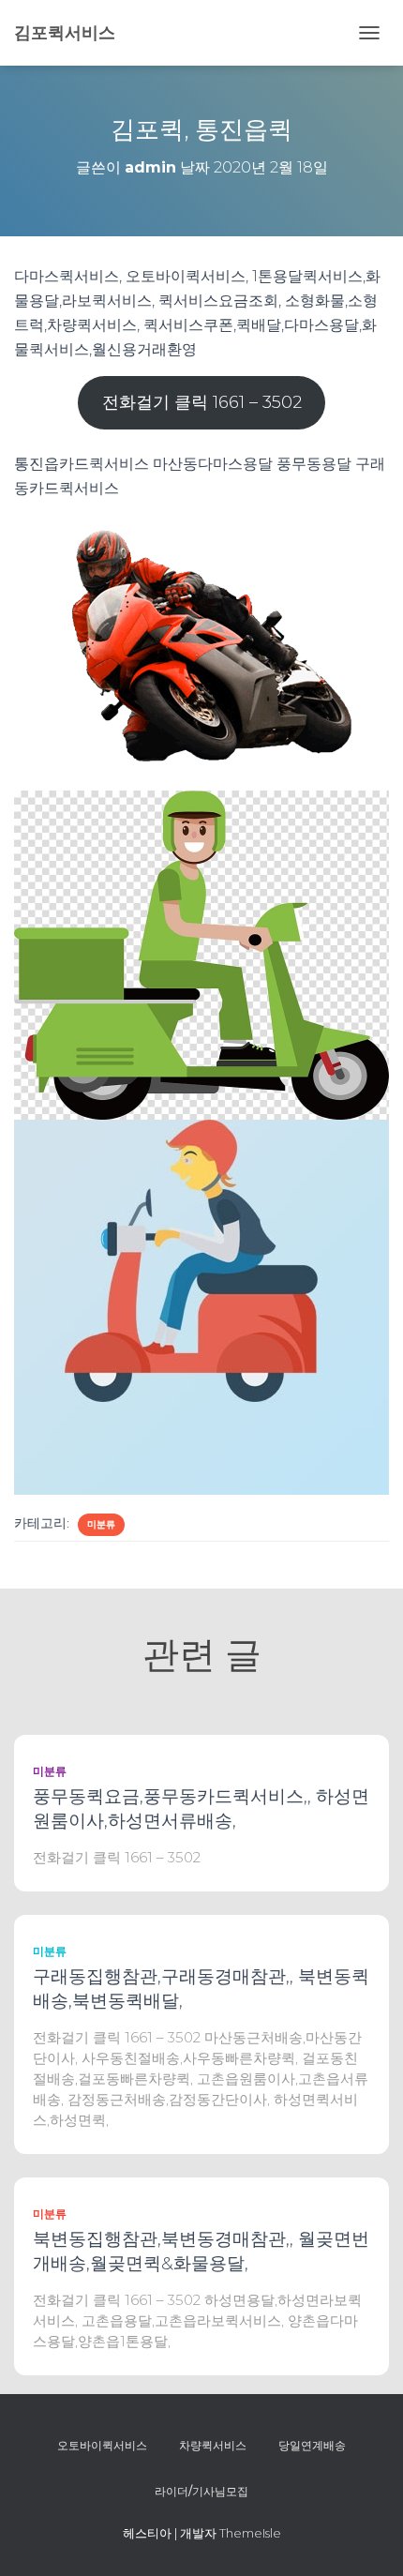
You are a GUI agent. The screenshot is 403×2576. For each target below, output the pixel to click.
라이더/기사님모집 (201, 2491)
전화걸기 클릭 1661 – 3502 (202, 402)
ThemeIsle (250, 2533)
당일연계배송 (312, 2445)
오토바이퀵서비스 (102, 2445)
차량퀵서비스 (213, 2445)
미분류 (101, 1524)
